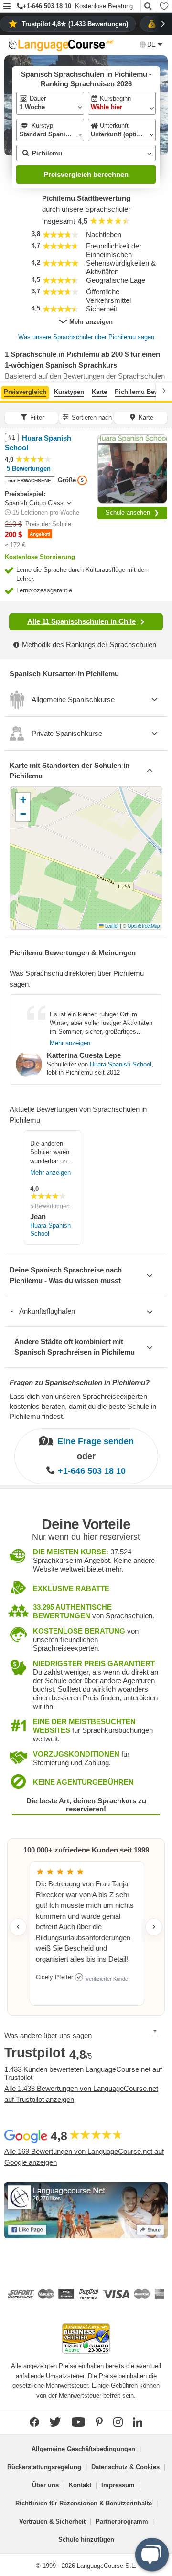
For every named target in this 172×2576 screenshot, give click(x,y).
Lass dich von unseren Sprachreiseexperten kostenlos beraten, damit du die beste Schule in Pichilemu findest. (83, 1406)
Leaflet (111, 926)
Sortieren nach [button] (92, 418)
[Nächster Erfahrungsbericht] (154, 1927)
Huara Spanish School (121, 1064)
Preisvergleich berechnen (86, 174)
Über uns (45, 2485)
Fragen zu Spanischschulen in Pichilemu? (80, 1382)
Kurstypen (69, 392)
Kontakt (80, 2485)
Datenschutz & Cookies (125, 2467)
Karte (99, 392)
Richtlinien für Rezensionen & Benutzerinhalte (84, 2503)
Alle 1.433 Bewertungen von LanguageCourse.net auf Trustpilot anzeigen (81, 2094)
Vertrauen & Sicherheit (52, 2521)
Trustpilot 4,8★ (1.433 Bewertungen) (75, 24)
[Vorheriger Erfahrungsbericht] (18, 1927)
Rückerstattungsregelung (44, 2467)
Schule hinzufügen (86, 2540)
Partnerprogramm (122, 2521)
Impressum (118, 2485)
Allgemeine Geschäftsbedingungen (83, 2449)
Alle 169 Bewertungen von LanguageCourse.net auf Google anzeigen (84, 2157)
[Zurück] (8, 391)
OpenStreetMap (144, 926)
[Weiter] (164, 391)
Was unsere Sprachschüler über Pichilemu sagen (86, 337)
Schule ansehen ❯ (132, 512)
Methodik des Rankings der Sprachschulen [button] (89, 645)
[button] (7, 7)
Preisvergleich (25, 392)
